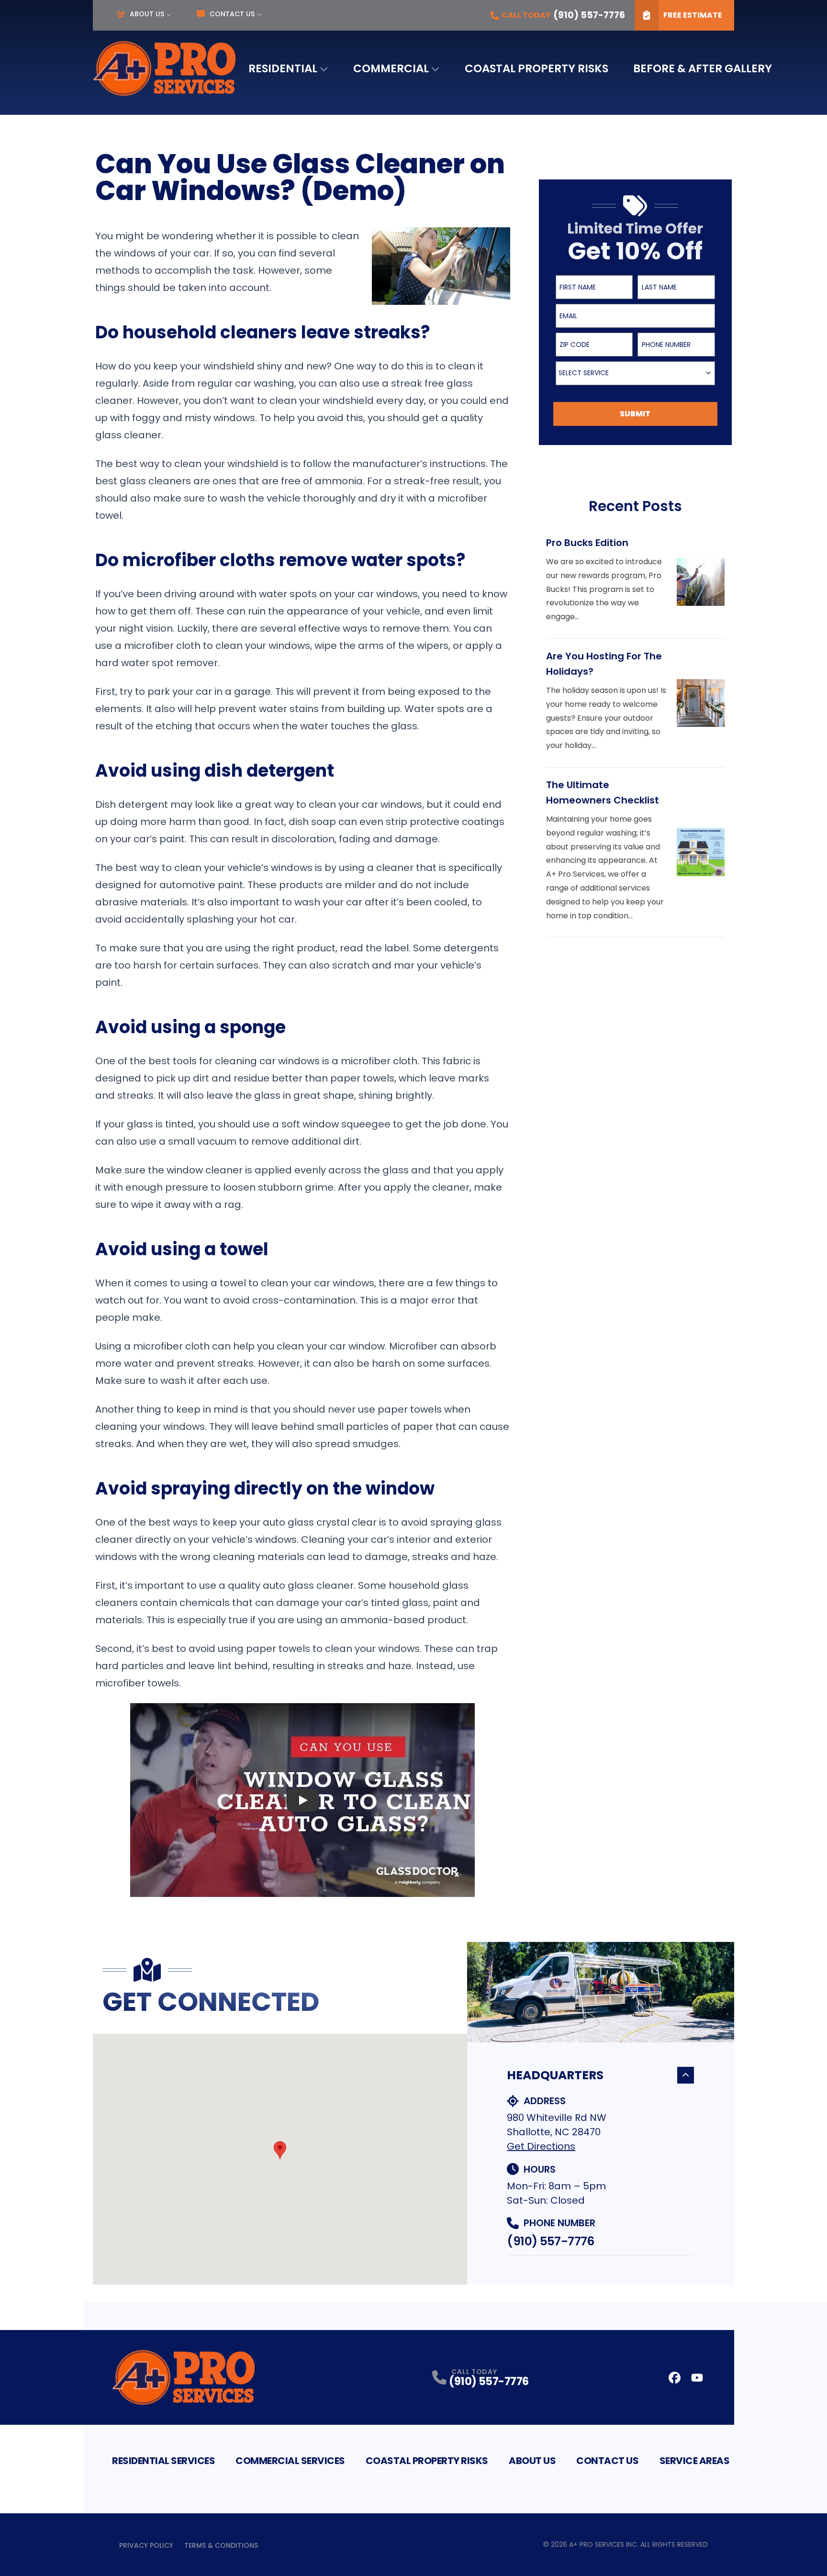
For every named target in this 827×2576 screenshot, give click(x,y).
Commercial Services (290, 2461)
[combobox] (635, 373)
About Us (147, 14)
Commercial (391, 68)
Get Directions (541, 2146)
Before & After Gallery (703, 68)
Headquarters (555, 2075)
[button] (280, 2150)
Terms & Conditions (221, 2545)
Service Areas (695, 2461)
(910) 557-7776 (550, 2241)
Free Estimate (693, 15)
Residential (283, 68)
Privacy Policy (146, 2545)
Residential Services (163, 2461)
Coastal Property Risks (536, 68)
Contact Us (232, 14)
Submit (635, 414)
